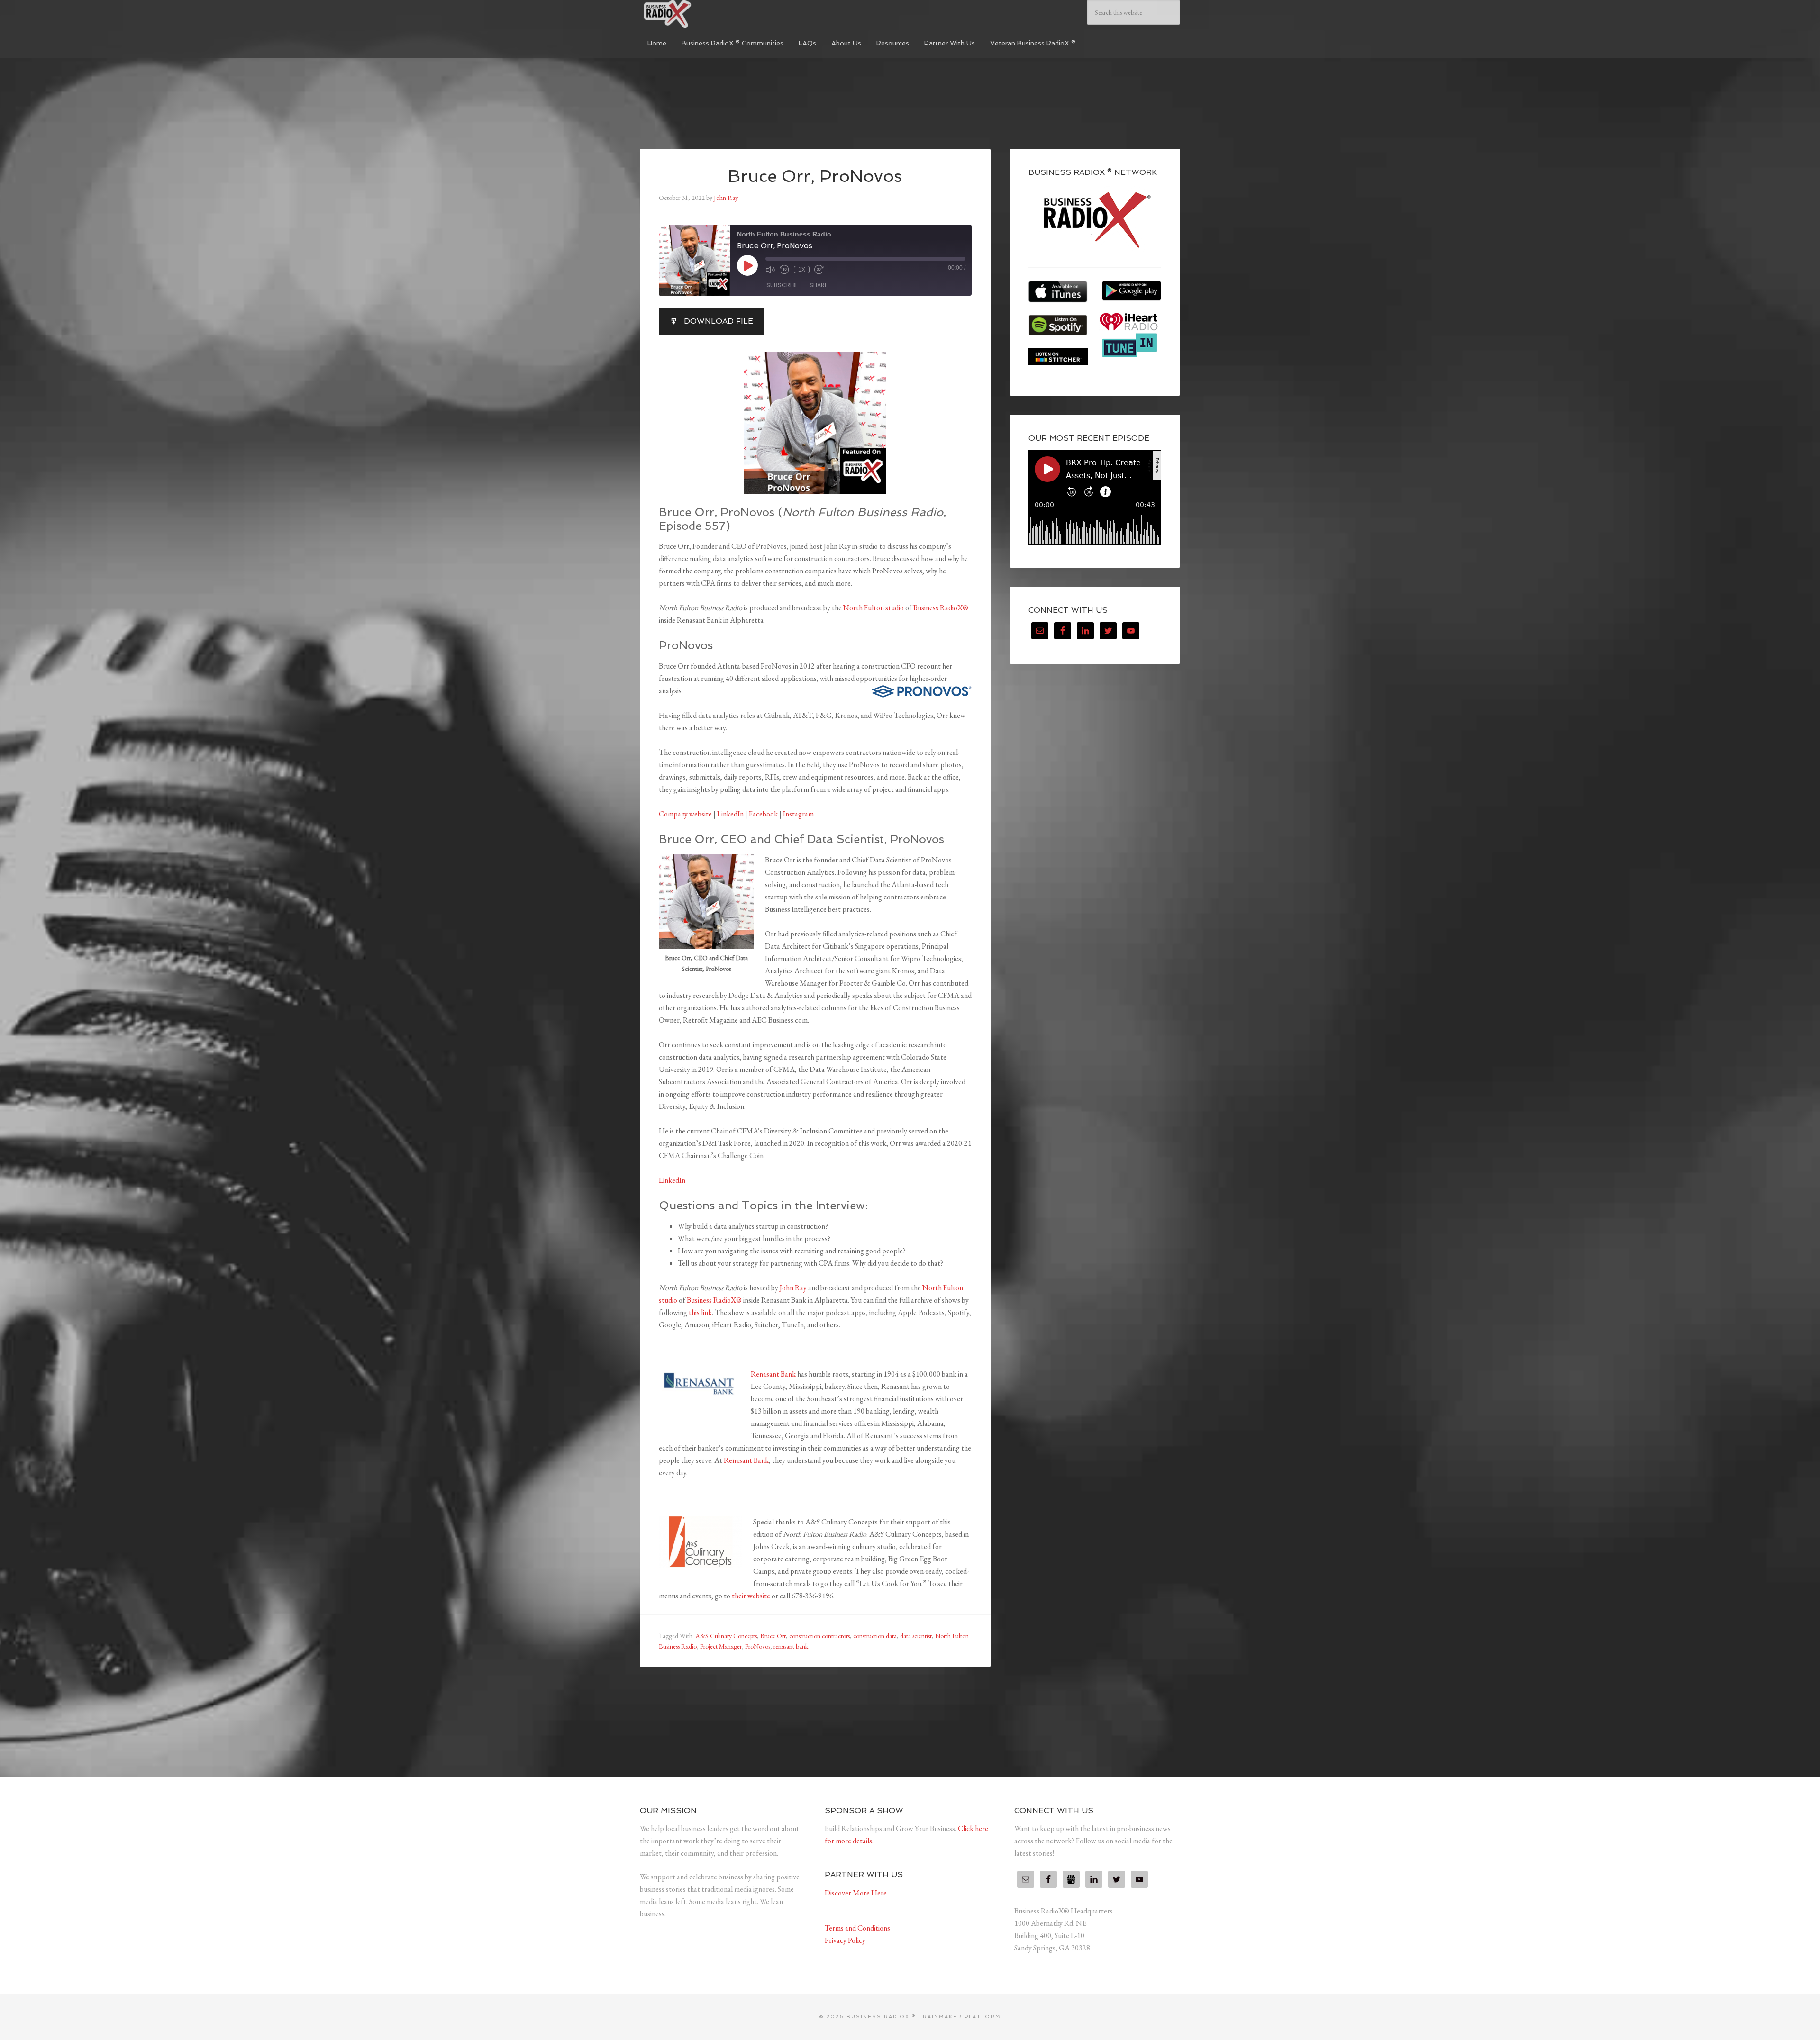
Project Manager (721, 1646)
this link (700, 1312)
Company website (685, 814)
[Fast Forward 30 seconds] (819, 270)
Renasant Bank (773, 1374)
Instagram (798, 814)
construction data (875, 1636)
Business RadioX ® (711, 14)
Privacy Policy (845, 1940)
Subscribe (782, 285)
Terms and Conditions (857, 1928)
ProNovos (758, 1646)
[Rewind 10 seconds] (784, 270)
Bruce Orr (773, 1636)
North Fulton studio (874, 608)
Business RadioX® (941, 608)
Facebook (764, 814)
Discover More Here (856, 1893)
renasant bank (791, 1646)
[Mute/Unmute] (770, 270)
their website (751, 1596)
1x (802, 270)
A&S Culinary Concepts (726, 1636)
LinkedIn (730, 814)
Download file (719, 321)
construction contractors (819, 1636)
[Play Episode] (747, 265)
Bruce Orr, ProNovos (815, 176)
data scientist (916, 1636)
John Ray (793, 1288)
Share (819, 285)
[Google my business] (1071, 1879)
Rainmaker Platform (962, 2017)
